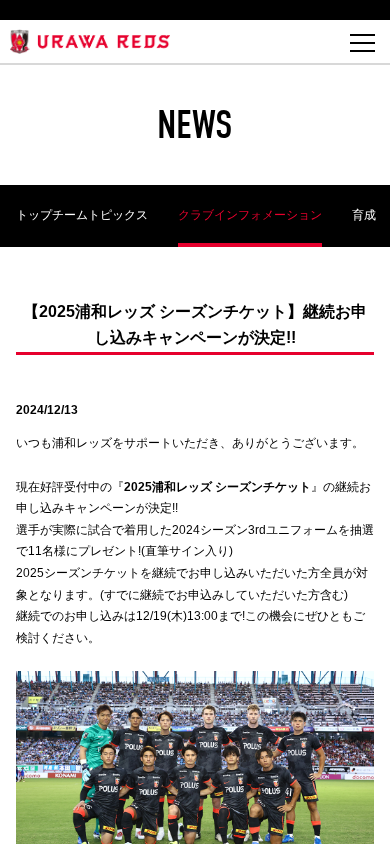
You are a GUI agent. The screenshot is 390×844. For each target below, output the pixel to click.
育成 (364, 215)
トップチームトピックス (82, 215)
